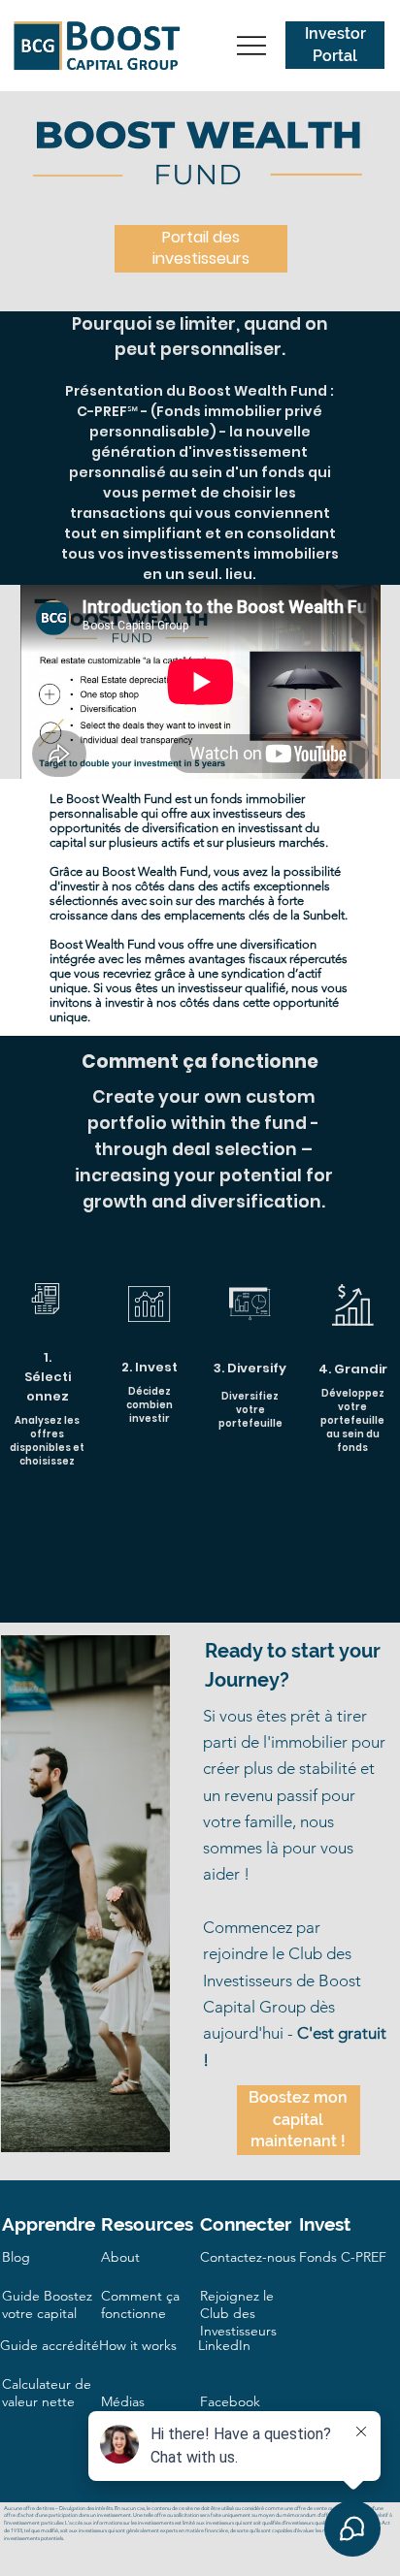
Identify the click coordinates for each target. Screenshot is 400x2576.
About (120, 2257)
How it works (138, 2345)
